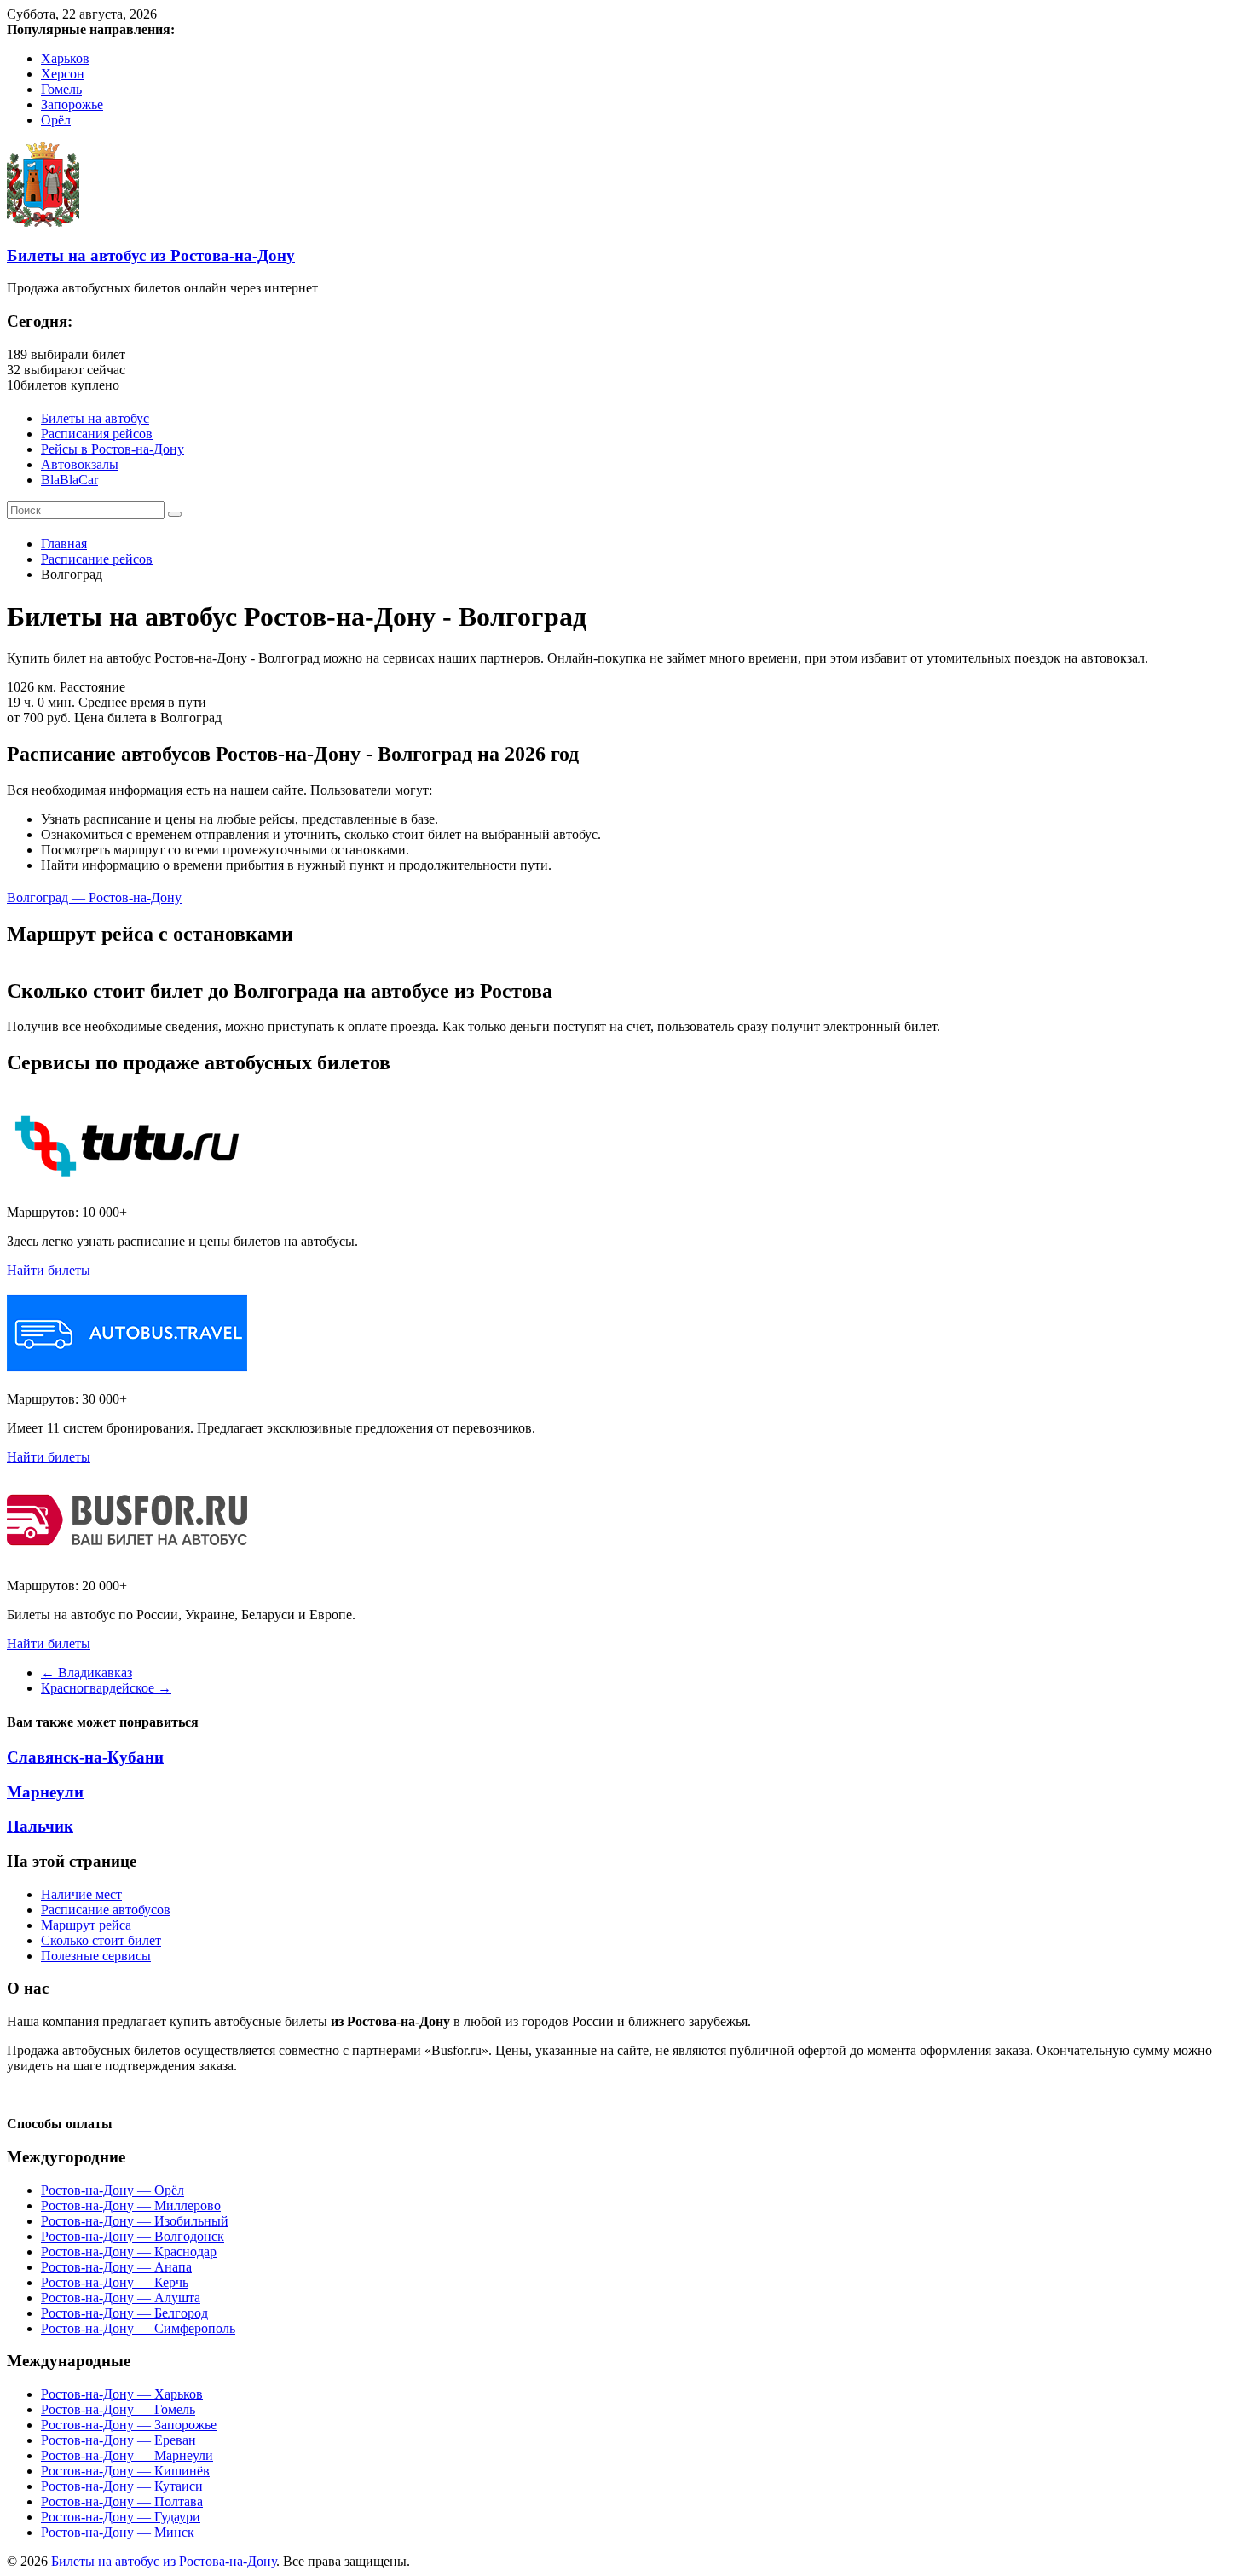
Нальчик (40, 1826)
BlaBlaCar (69, 480)
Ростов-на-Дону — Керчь (115, 2282)
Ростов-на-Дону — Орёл (113, 2190)
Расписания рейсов (97, 434)
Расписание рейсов (97, 559)
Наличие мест (81, 1894)
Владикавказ (87, 1673)
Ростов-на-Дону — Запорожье (129, 2425)
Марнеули (45, 1792)
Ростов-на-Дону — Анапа (116, 2267)
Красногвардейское (106, 1688)
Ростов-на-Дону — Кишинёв (125, 2471)
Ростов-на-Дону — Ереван (118, 2440)
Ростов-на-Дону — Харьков (122, 2394)
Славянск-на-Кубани (85, 1757)
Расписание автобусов (106, 1910)
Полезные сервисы (96, 1956)
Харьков (65, 58)
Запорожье (72, 104)
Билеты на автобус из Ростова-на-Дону (151, 255)
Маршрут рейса (86, 1925)
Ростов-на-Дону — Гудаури (121, 2517)
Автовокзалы (80, 464)
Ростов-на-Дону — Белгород (124, 2313)
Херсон (63, 74)
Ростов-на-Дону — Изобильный (135, 2221)
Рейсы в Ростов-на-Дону (113, 449)
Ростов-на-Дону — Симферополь (138, 2328)
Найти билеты (49, 1270)
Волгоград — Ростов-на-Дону (94, 897)
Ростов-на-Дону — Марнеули (127, 2455)
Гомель (61, 89)
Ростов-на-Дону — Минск (118, 2532)
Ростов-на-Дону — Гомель (118, 2409)
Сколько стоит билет (101, 1940)
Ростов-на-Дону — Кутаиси (122, 2486)
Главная (64, 544)
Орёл (56, 120)
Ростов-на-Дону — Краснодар (129, 2252)
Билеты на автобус (95, 418)
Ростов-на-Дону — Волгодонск (133, 2236)
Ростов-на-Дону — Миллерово (131, 2206)
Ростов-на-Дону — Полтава (122, 2501)
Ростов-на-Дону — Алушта (121, 2298)
